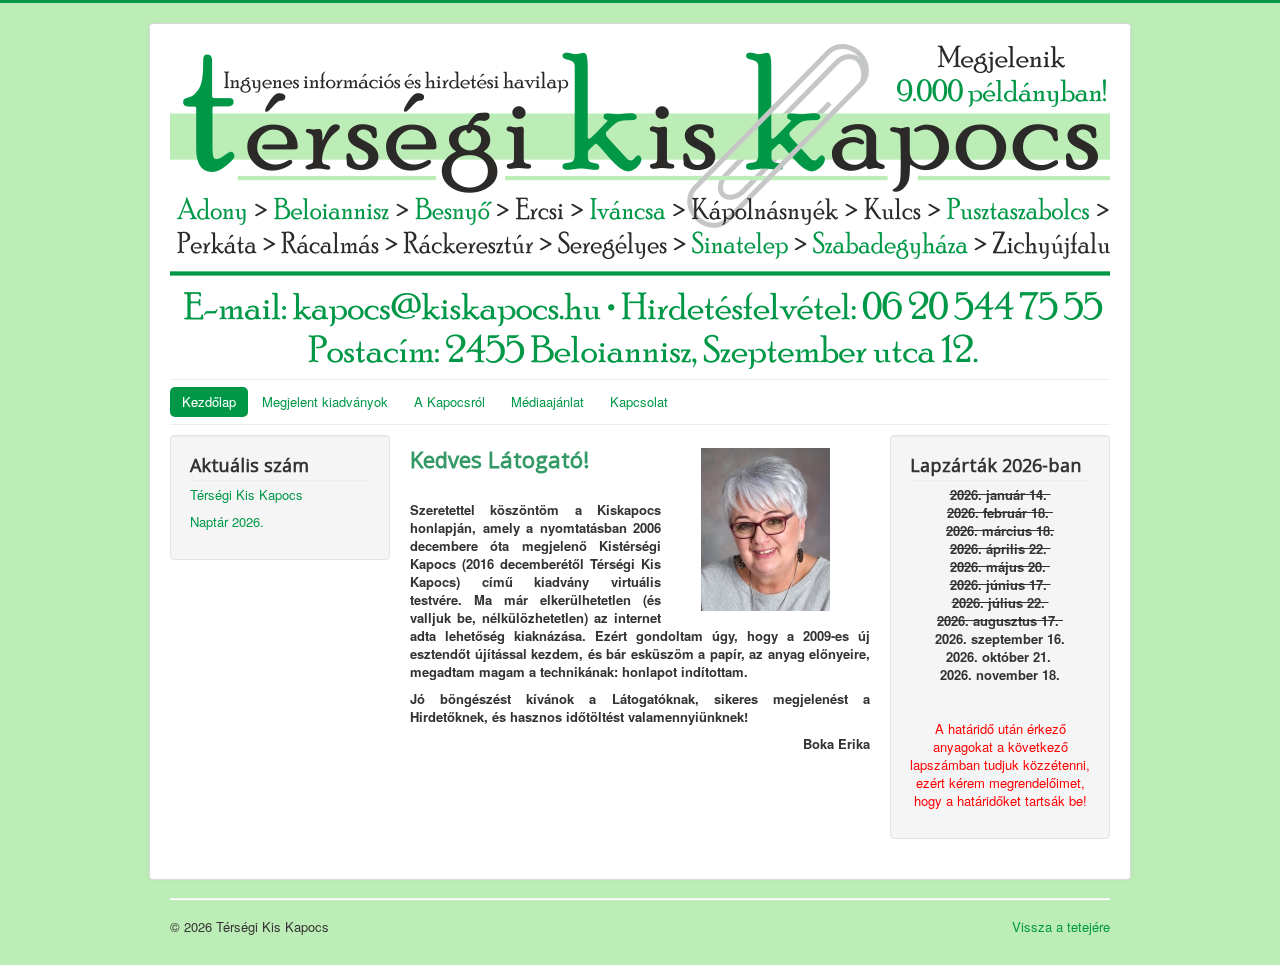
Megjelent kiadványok (325, 401)
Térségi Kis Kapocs (246, 494)
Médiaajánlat (547, 401)
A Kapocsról (449, 401)
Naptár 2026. (227, 521)
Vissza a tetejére (1061, 926)
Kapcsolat (639, 401)
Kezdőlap (209, 401)
